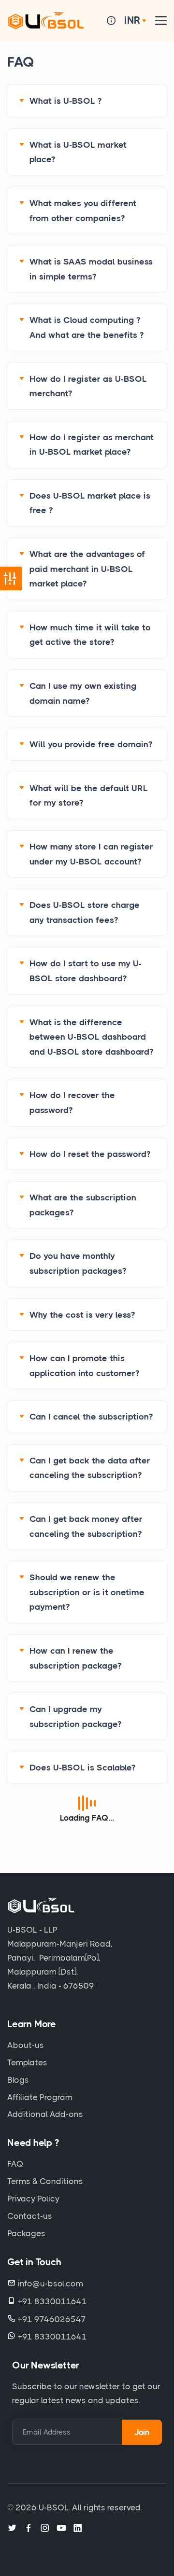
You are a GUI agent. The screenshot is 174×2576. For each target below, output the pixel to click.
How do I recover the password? (72, 1103)
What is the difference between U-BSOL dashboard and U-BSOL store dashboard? (91, 1037)
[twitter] (12, 2528)
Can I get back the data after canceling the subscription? (90, 1468)
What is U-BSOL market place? (78, 152)
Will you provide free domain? (91, 744)
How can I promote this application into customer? (84, 1366)
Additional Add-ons (45, 2114)
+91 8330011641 (52, 2301)
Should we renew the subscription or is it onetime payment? (87, 1592)
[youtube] (61, 2528)
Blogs (18, 2080)
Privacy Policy (33, 2199)
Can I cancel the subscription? (91, 1417)
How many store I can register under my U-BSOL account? (91, 854)
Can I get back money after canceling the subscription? (86, 1526)
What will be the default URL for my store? (89, 796)
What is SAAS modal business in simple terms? (91, 269)
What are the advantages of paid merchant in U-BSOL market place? (87, 569)
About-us (26, 2045)
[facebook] (29, 2528)
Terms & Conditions (45, 2181)
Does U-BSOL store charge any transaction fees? (85, 912)
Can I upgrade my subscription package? (75, 1717)
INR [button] (132, 20)
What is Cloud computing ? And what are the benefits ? (87, 327)
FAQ (15, 2164)
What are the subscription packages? (83, 1205)
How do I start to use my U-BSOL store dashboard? (86, 971)
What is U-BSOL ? (65, 101)
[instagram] (45, 2528)
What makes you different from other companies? (83, 211)
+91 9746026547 (52, 2319)
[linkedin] (78, 2528)
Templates (27, 2062)
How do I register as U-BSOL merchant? (88, 386)
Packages (26, 2233)
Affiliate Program (40, 2097)
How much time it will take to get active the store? (90, 635)
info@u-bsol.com (51, 2284)
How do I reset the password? (90, 1154)
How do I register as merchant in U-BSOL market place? (92, 445)
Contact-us (30, 2216)
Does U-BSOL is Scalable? (82, 1768)
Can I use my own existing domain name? (83, 693)
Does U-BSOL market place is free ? (90, 503)
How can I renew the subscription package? (75, 1658)
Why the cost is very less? (82, 1315)
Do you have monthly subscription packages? (78, 1263)
